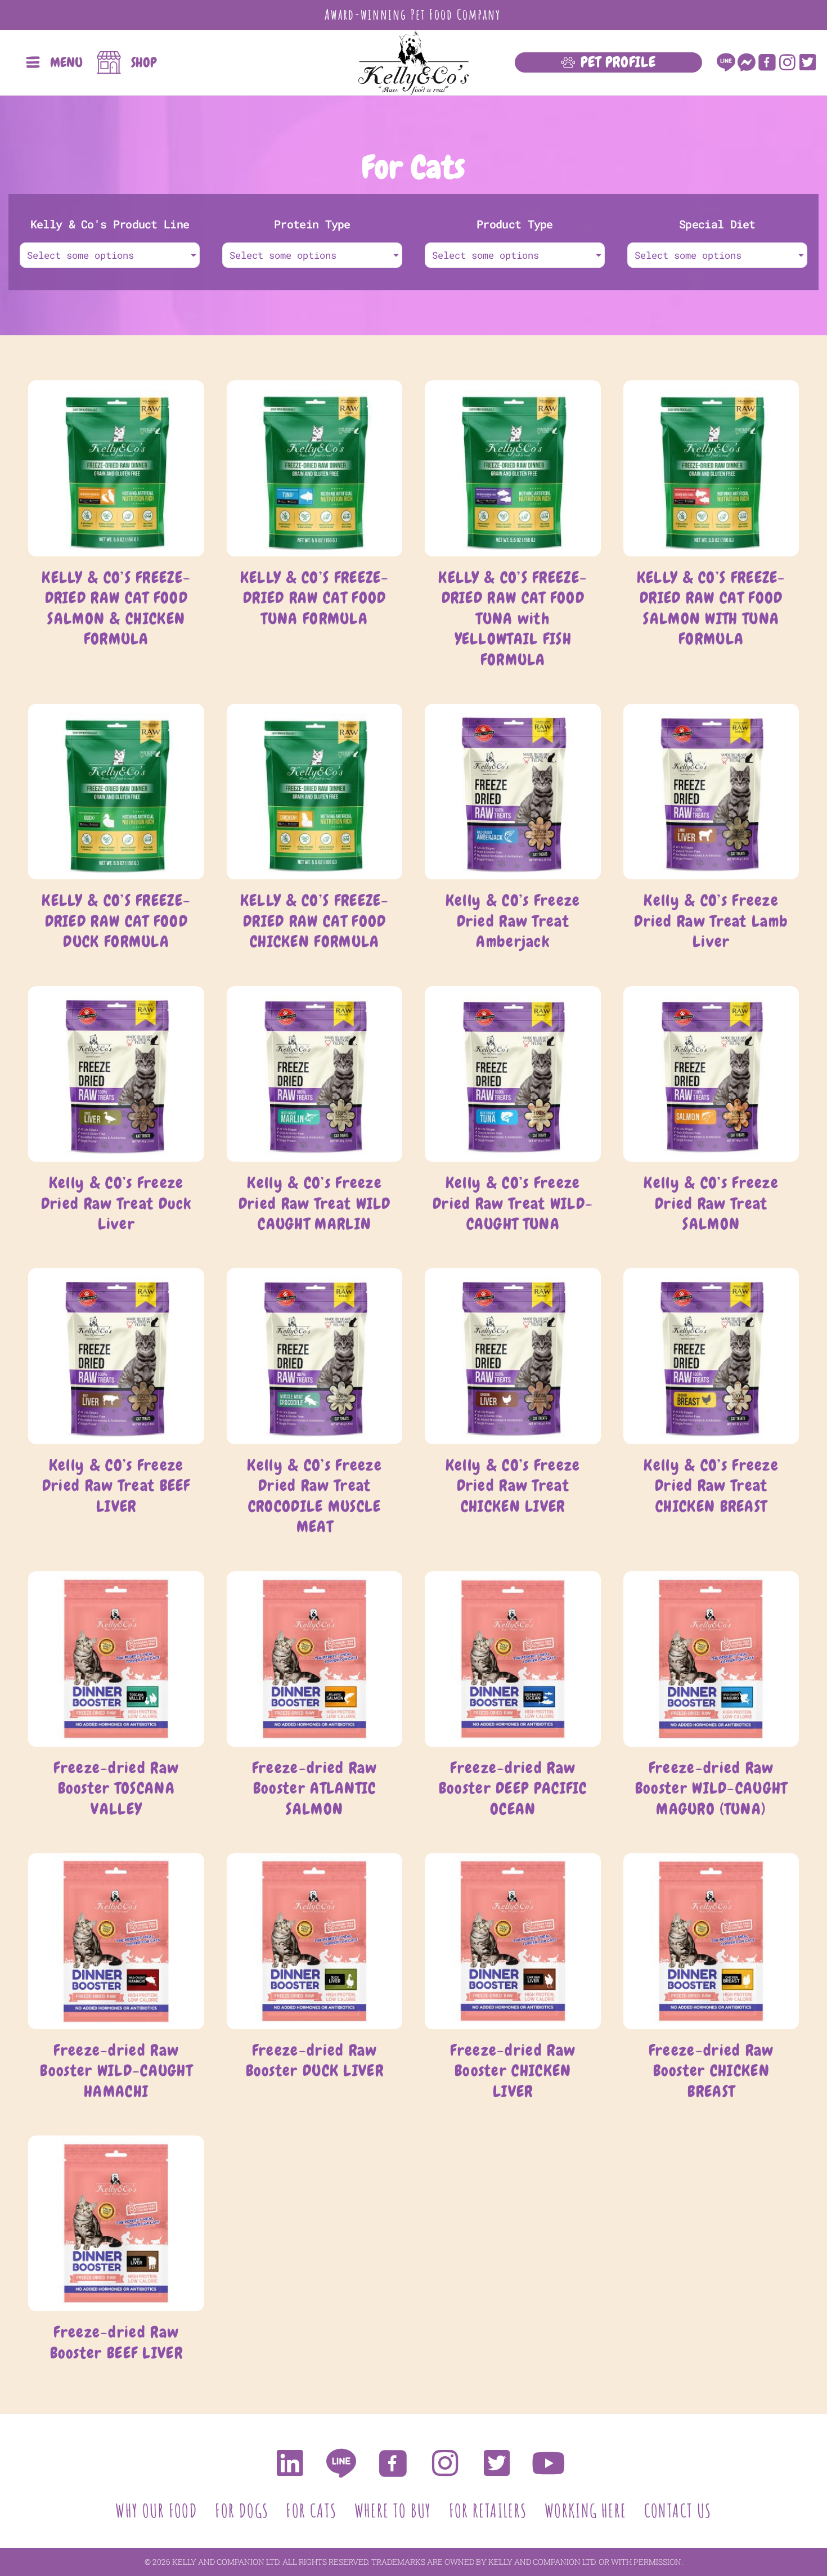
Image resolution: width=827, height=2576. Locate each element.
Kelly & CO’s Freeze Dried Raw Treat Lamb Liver (711, 921)
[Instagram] (787, 62)
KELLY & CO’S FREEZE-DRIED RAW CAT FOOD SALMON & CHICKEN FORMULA (116, 608)
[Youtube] (549, 2463)
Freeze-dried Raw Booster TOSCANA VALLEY (116, 1788)
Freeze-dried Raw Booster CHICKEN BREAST (711, 2071)
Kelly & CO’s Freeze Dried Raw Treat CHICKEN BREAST (711, 1486)
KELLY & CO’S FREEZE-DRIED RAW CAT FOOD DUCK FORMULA (116, 921)
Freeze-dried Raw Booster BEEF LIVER (116, 2342)
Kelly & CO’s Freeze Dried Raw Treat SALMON (711, 1203)
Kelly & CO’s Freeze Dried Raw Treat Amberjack (513, 921)
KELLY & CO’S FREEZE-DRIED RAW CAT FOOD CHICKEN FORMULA (315, 921)
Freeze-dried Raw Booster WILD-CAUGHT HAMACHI (116, 2071)
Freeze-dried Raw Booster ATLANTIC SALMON (315, 1788)
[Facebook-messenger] (746, 62)
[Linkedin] (289, 2463)
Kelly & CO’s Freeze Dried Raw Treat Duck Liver (116, 1203)
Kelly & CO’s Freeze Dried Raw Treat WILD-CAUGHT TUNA (513, 1203)
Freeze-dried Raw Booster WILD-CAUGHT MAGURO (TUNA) (711, 1788)
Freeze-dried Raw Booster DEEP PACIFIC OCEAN (513, 1788)
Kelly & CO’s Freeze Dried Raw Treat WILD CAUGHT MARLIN (315, 1203)
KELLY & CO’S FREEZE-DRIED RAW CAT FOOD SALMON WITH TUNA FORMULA (711, 608)
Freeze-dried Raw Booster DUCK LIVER (315, 2060)
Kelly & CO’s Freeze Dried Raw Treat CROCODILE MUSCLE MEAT (314, 1496)
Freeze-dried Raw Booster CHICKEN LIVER (513, 2071)
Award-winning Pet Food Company (413, 14)
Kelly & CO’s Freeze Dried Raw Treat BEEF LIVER (116, 1486)
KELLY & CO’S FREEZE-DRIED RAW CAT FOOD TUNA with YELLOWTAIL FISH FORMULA (513, 619)
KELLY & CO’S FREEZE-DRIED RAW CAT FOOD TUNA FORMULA (315, 598)
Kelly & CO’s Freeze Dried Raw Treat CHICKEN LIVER (513, 1486)
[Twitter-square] (808, 62)
